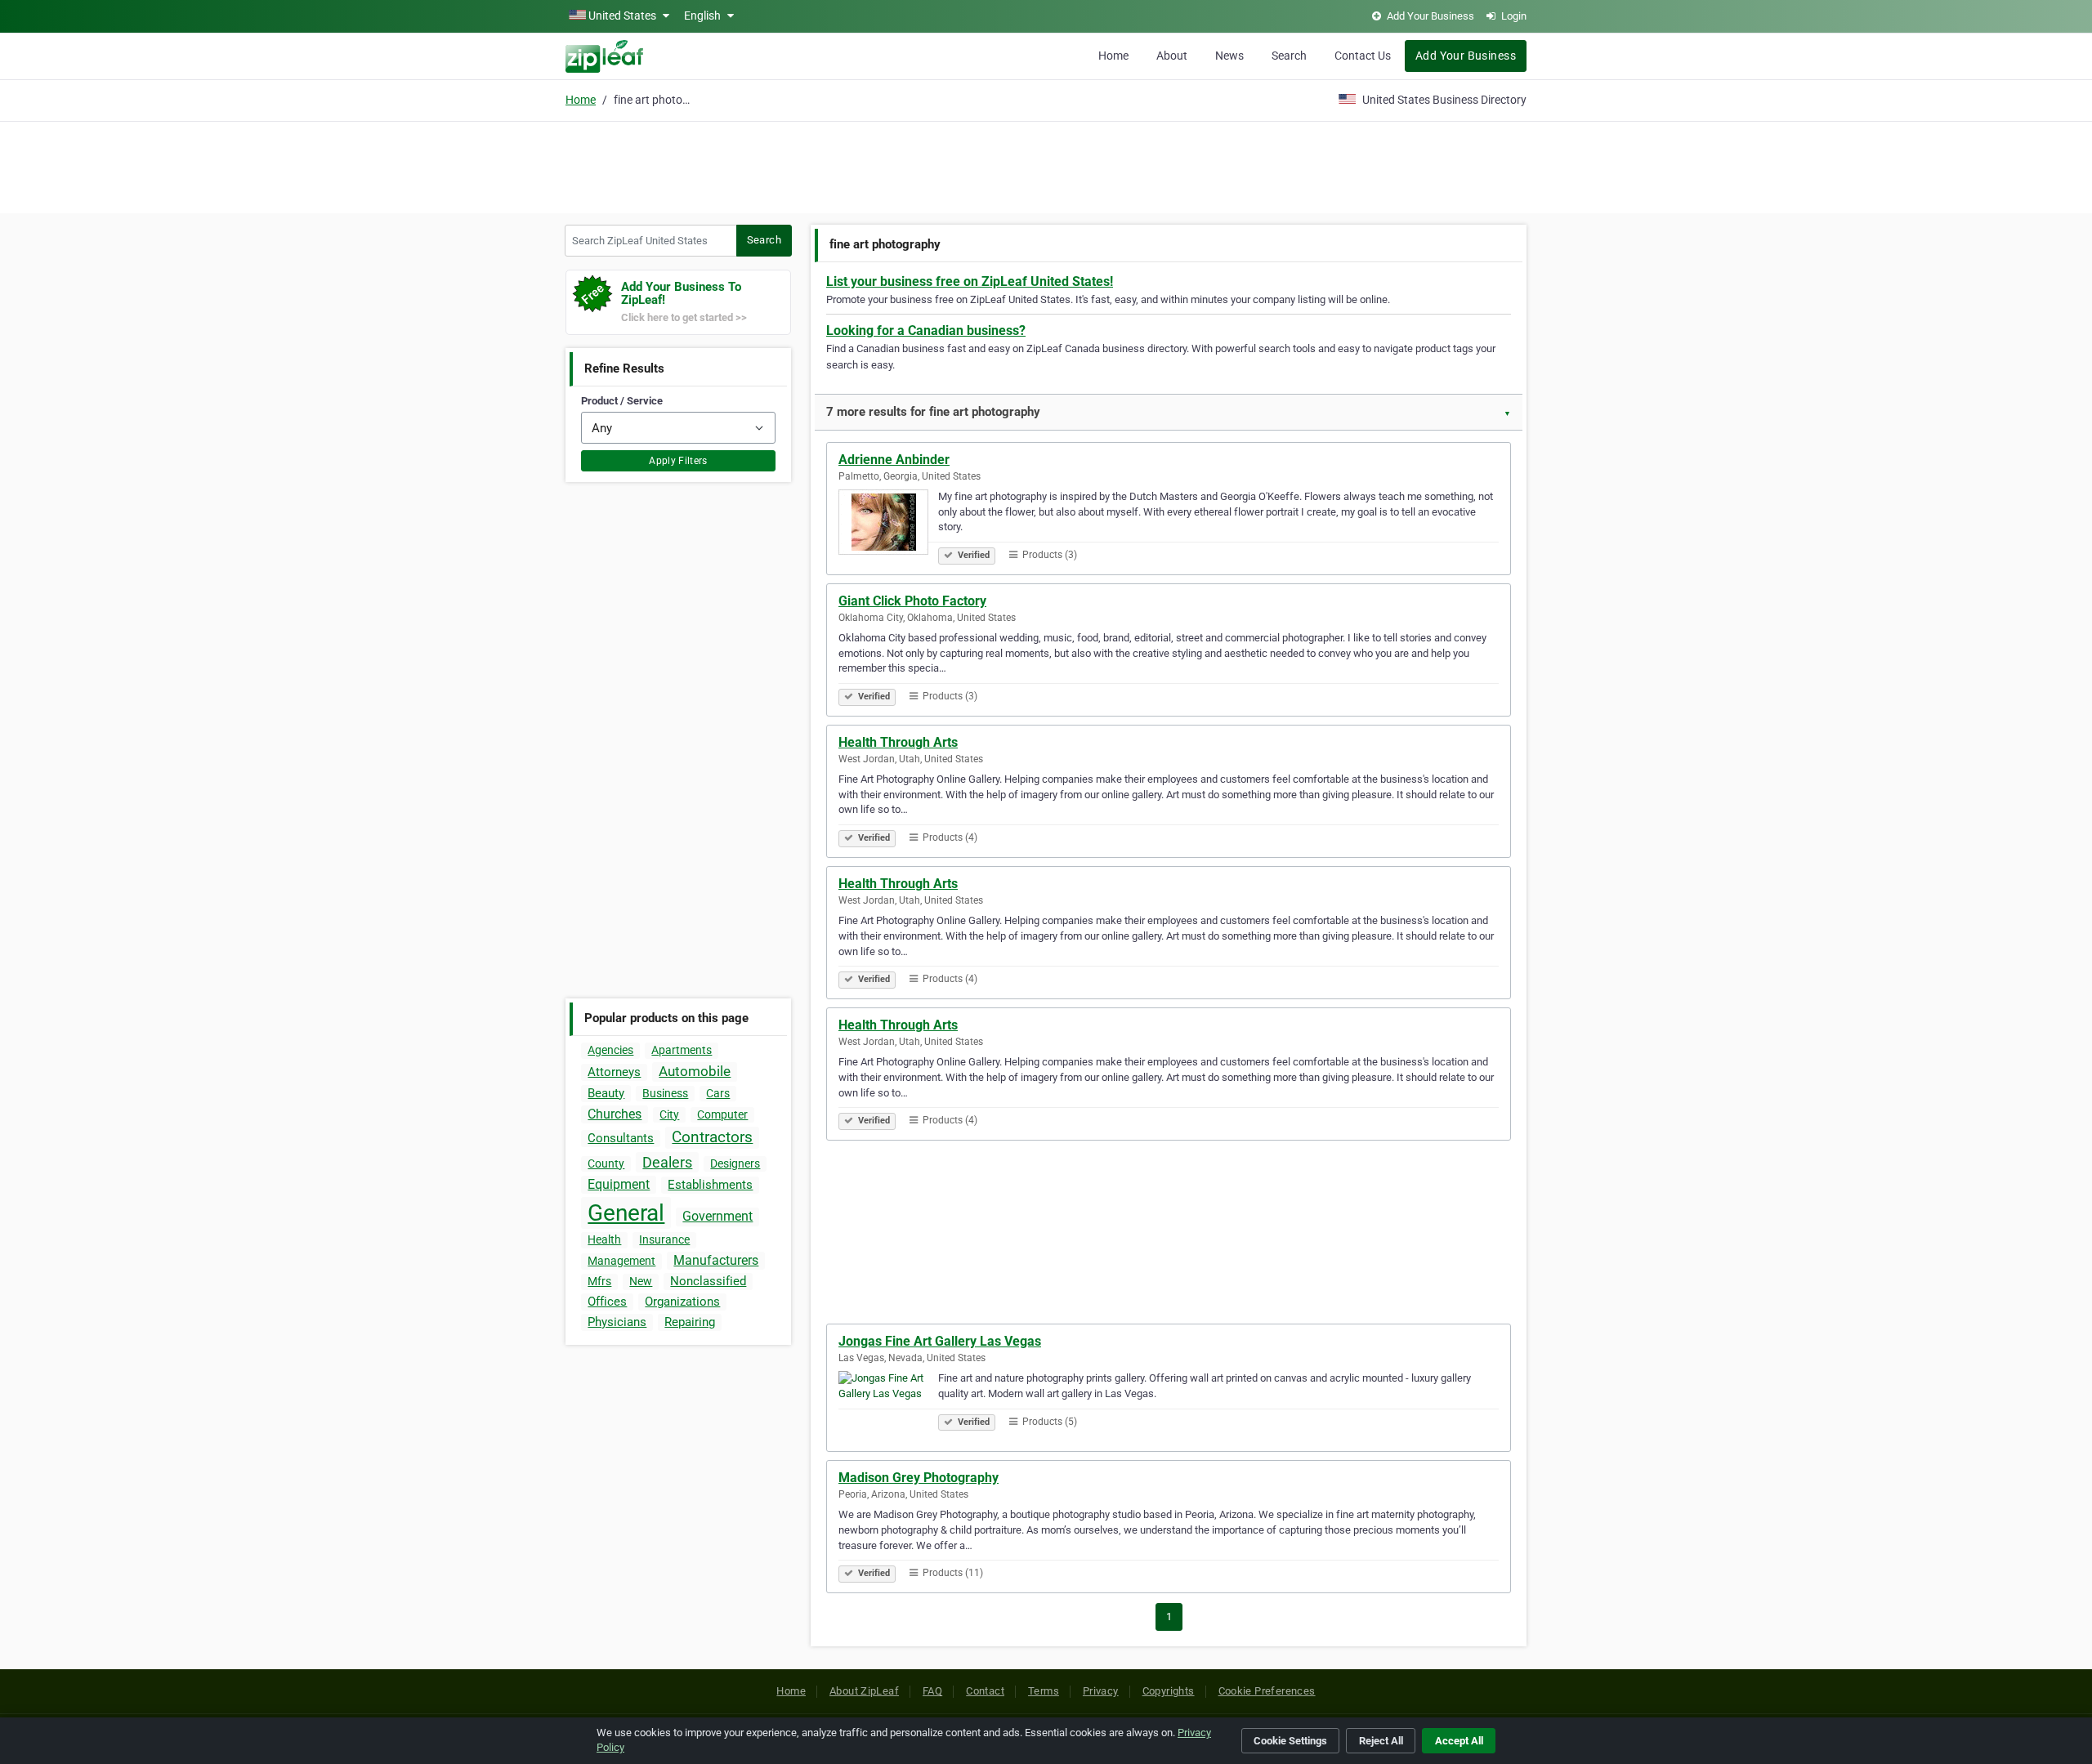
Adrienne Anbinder (894, 460)
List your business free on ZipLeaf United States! (970, 281)
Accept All (1459, 1741)
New (641, 1281)
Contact (985, 1691)
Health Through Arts (898, 742)
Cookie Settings (1290, 1741)
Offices (607, 1302)
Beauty (606, 1093)
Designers (735, 1163)
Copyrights (1169, 1691)
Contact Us (1363, 56)
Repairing (690, 1322)
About (1172, 56)
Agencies (610, 1050)
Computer (722, 1114)
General (626, 1213)
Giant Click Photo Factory (912, 601)
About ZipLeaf (864, 1691)
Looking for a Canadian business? (926, 330)
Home (1113, 56)
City (669, 1114)
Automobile (695, 1071)
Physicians (617, 1322)
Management (621, 1261)
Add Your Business (1466, 56)
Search (1289, 56)
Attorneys (614, 1072)
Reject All (1381, 1741)
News (1229, 56)
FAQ (932, 1691)
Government (717, 1216)
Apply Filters (678, 461)
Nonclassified (708, 1281)
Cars (718, 1093)
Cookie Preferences (1267, 1691)
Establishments (710, 1185)
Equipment (619, 1184)
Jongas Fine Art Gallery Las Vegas (940, 1341)
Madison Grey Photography (919, 1478)
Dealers (667, 1162)
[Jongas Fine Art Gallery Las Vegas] (888, 1406)
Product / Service (622, 401)
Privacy (1101, 1691)
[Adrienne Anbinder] (888, 525)
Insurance (664, 1239)
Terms (1044, 1691)
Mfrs (599, 1281)
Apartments (682, 1050)
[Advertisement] (1046, 165)
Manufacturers (716, 1260)
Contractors (712, 1137)
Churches (615, 1114)
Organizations (682, 1302)
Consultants (621, 1138)
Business (665, 1093)
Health (604, 1239)
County (606, 1163)
